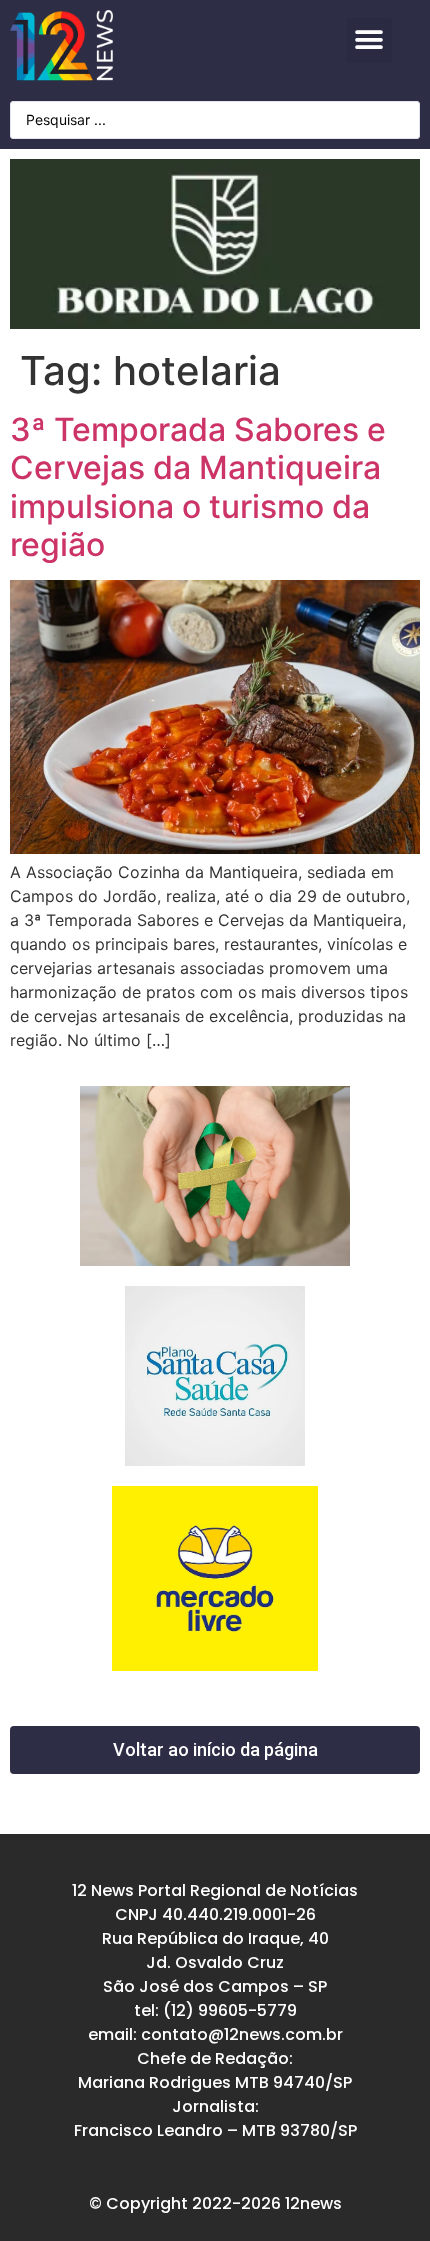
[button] (369, 40)
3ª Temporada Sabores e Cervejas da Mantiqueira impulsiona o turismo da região (198, 487)
